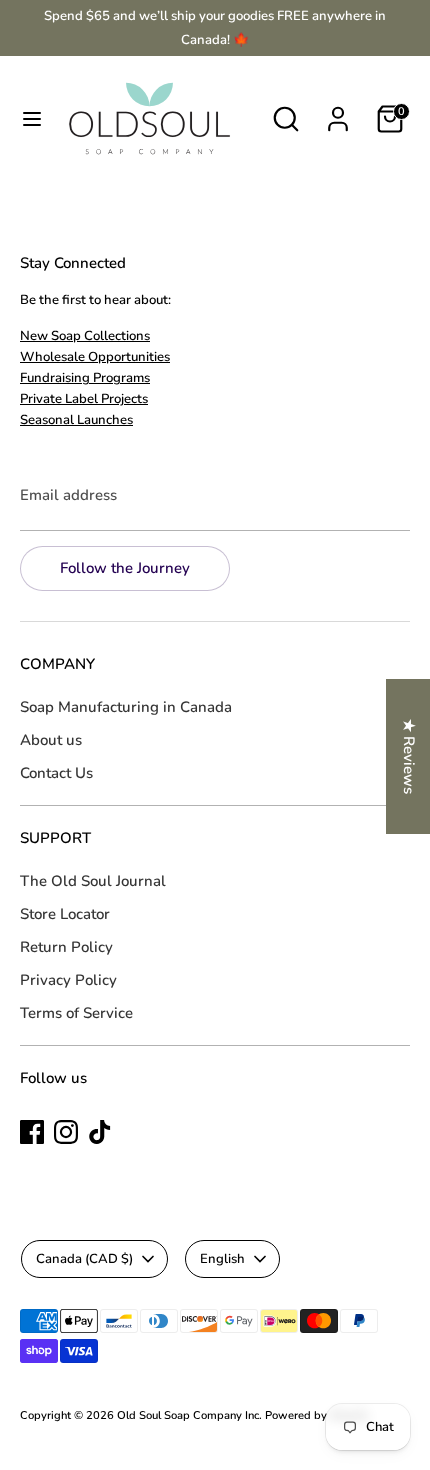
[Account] (338, 111)
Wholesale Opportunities (95, 357)
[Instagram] (66, 1132)
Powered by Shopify (317, 1415)
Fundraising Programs (85, 378)
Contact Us (56, 773)
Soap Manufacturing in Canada (126, 707)
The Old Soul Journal (93, 881)
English (222, 1259)
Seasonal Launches (76, 420)
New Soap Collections (85, 336)
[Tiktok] (100, 1132)
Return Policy (66, 947)
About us (51, 740)
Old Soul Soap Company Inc (188, 1415)
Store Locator (65, 914)
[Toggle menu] (32, 119)
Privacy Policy (68, 980)
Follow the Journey (125, 568)
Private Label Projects (84, 399)
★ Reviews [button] (409, 756)
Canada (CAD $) (84, 1259)
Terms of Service (76, 1013)
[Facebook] (32, 1132)
